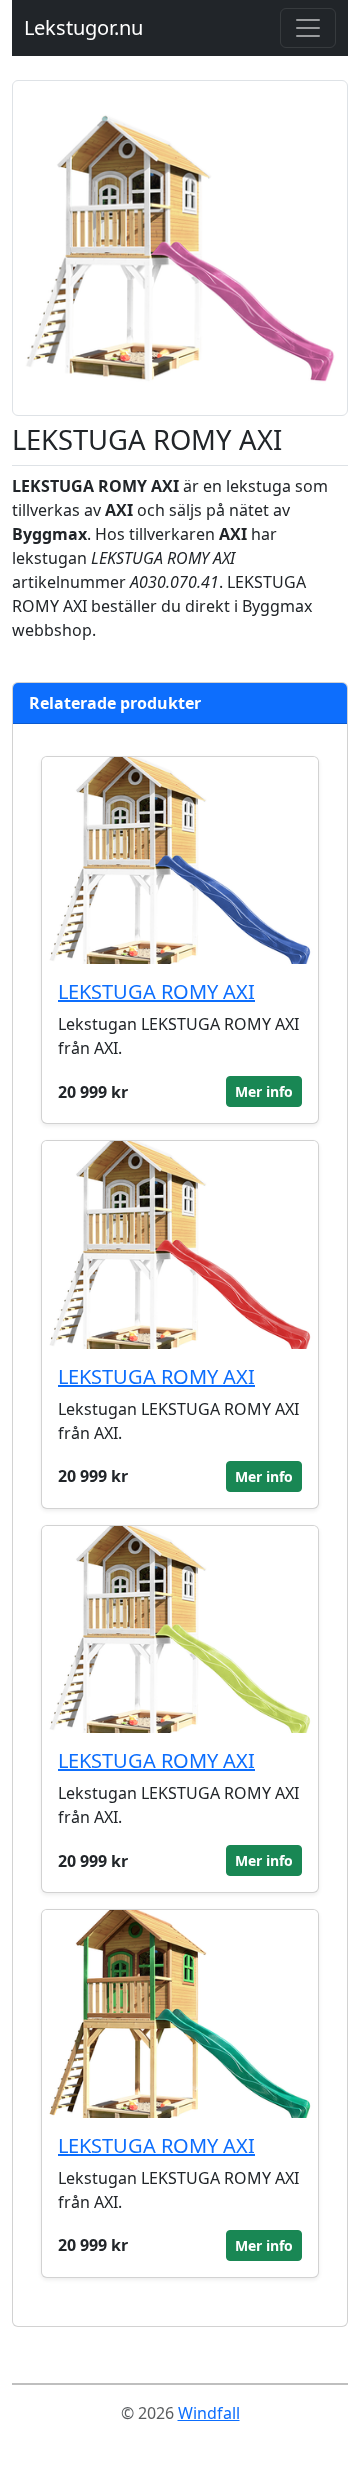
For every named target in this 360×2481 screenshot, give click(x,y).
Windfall (209, 2413)
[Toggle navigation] (308, 28)
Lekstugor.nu (83, 27)
